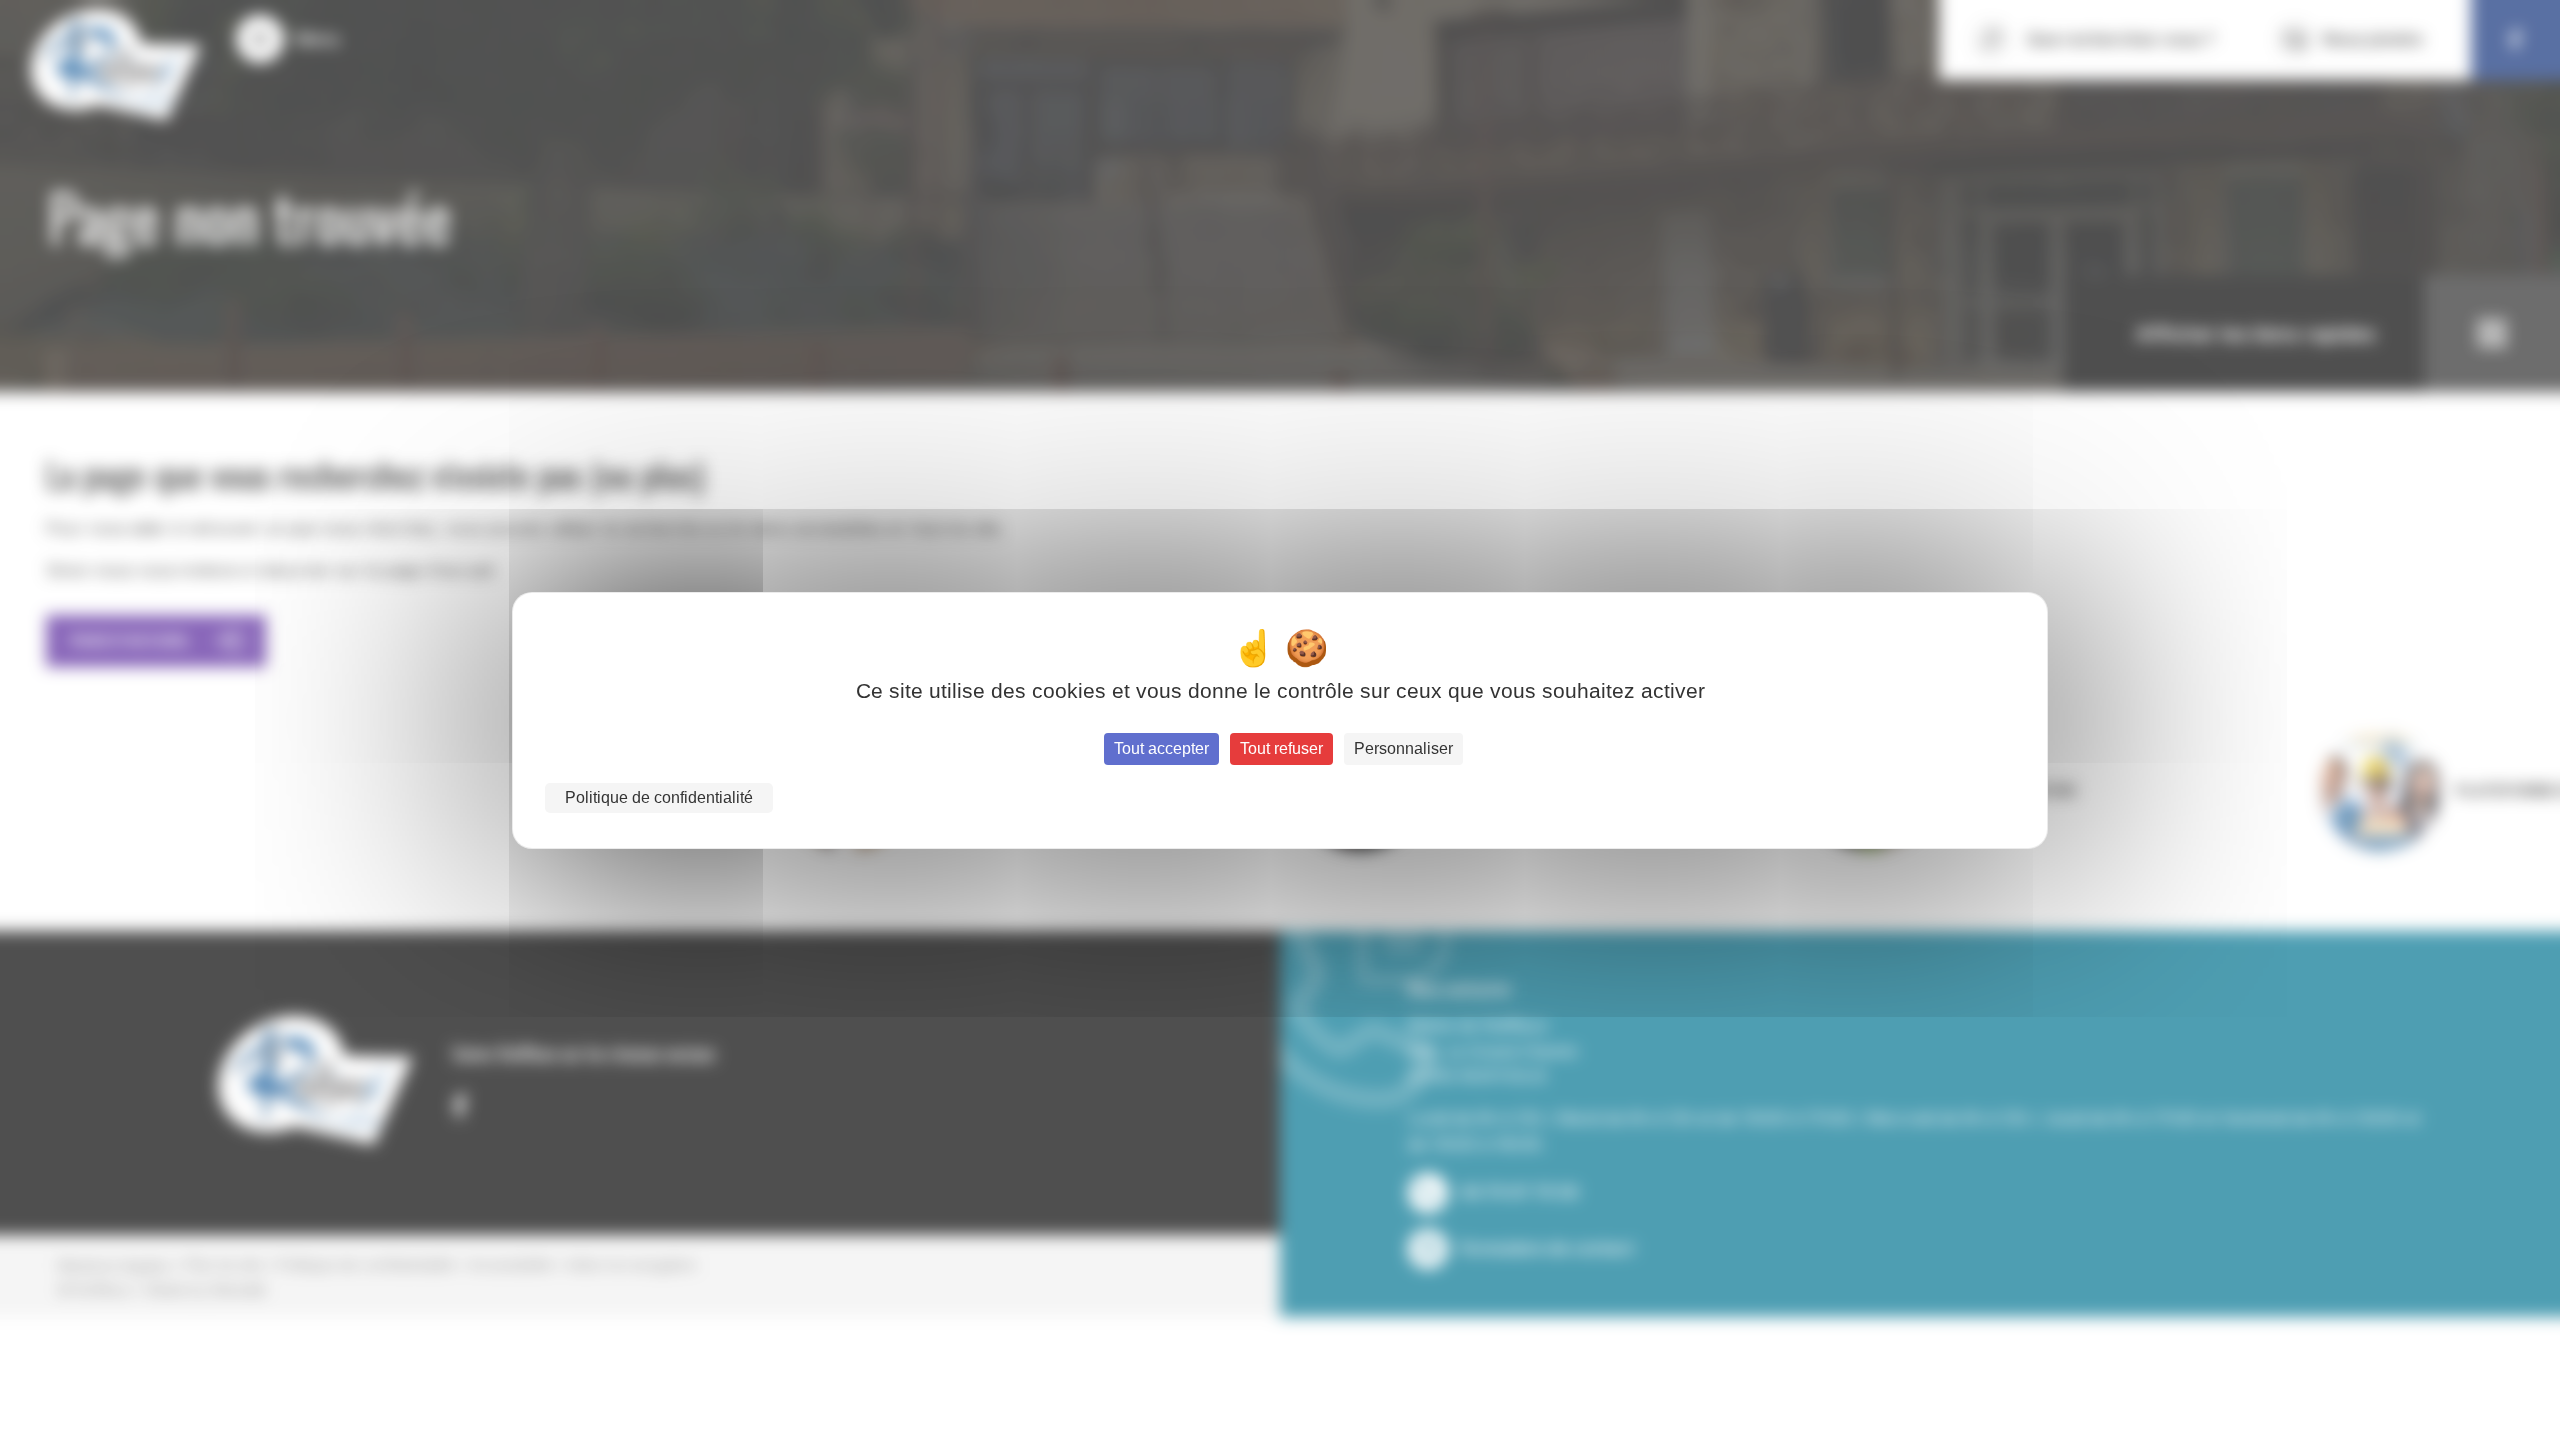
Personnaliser (1403, 748)
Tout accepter (1161, 748)
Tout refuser (1281, 748)
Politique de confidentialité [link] (659, 797)
